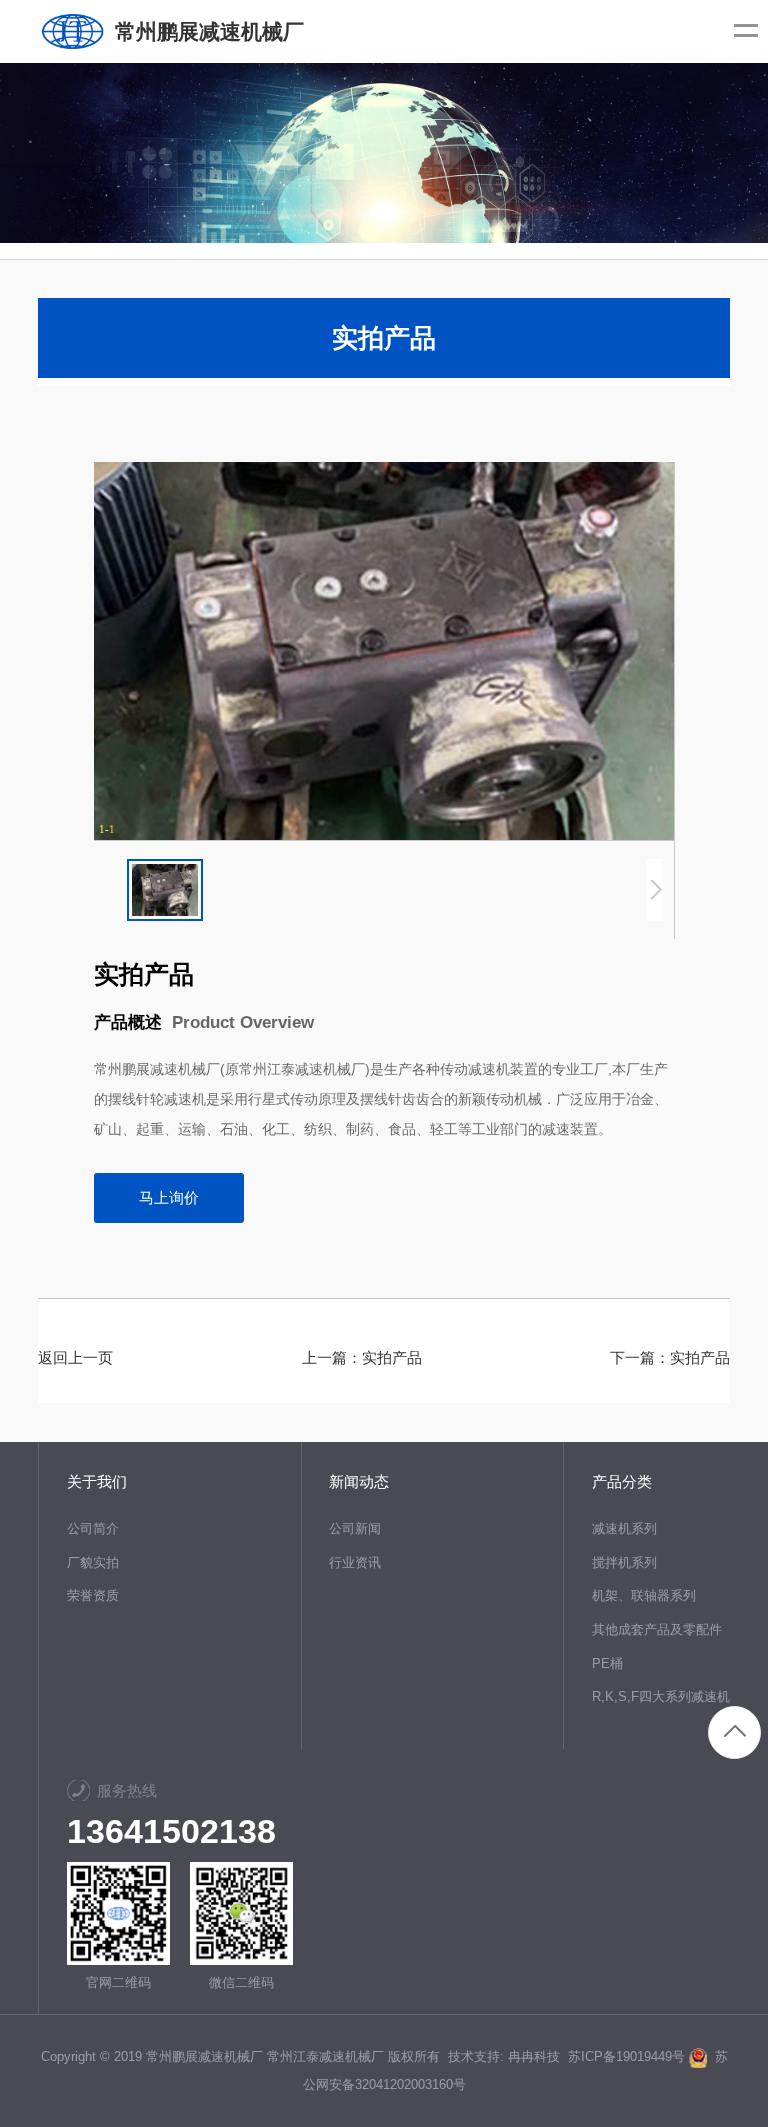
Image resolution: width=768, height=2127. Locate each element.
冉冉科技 (534, 2056)
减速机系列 (624, 1528)
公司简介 (93, 1528)
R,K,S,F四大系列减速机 (661, 1696)
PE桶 (607, 1663)
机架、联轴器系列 (644, 1595)
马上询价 (169, 1197)
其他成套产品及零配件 (657, 1629)
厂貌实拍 (93, 1562)
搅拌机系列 (624, 1562)
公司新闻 (355, 1528)
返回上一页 (75, 1357)
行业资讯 (355, 1562)
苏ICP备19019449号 (626, 2056)
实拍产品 (392, 1357)
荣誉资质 (93, 1595)
